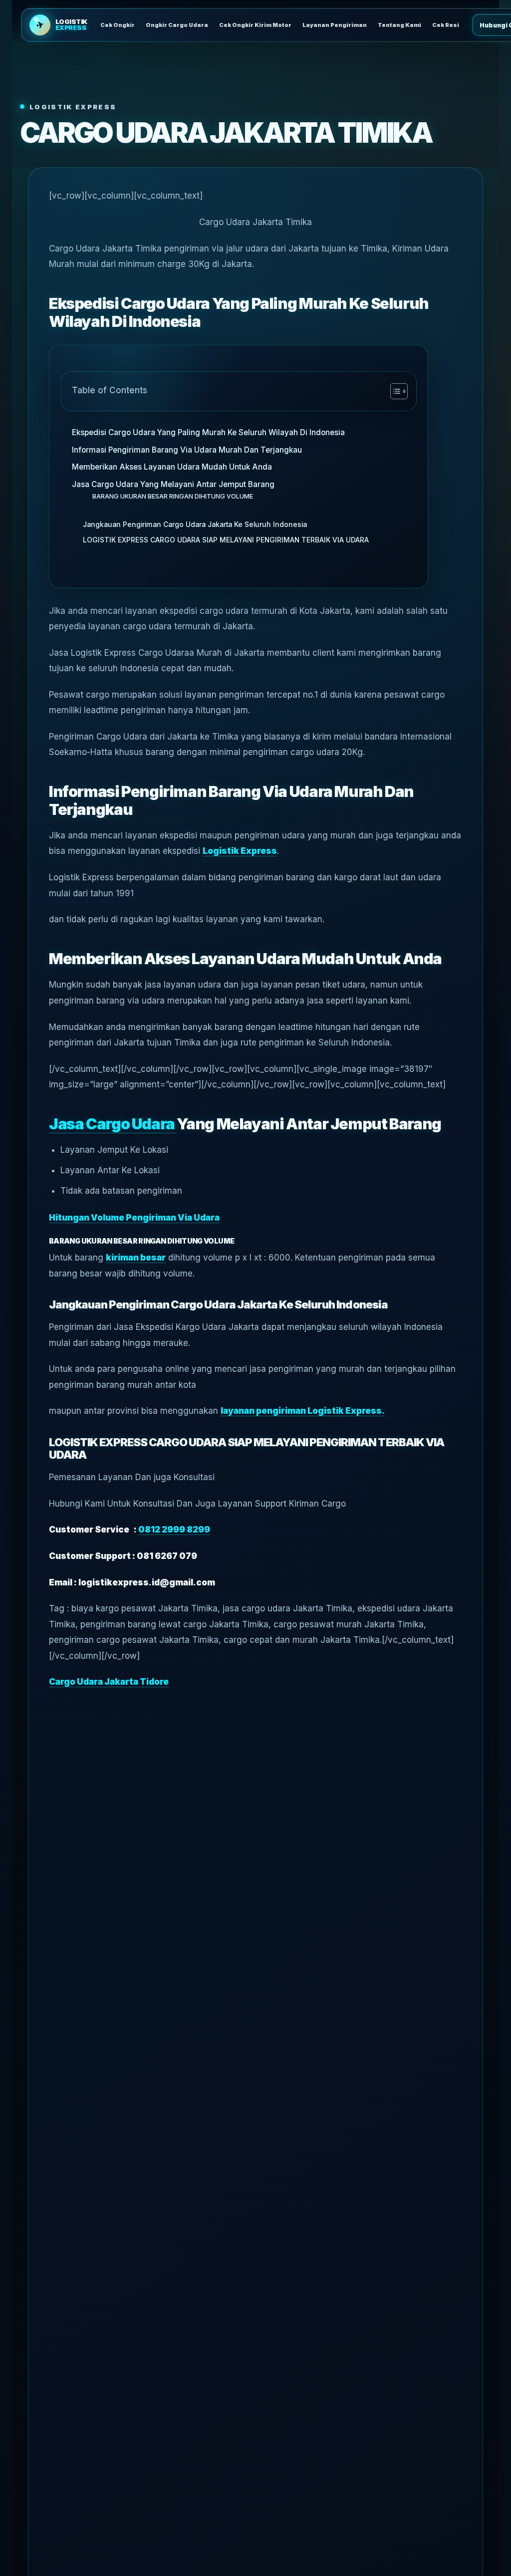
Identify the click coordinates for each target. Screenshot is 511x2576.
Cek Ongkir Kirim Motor (255, 25)
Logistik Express (240, 851)
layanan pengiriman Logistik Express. (303, 1411)
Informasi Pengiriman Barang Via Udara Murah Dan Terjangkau (187, 450)
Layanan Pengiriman (335, 25)
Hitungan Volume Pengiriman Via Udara (134, 1218)
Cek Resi (446, 25)
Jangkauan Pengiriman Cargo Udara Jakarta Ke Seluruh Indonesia (195, 524)
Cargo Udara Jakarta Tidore (109, 1682)
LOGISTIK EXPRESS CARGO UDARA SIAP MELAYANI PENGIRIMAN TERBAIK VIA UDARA (226, 540)
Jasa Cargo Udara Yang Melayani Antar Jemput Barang (173, 484)
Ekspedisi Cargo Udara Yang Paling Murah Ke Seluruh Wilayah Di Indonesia (208, 432)
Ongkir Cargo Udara (177, 25)
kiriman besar (136, 1258)
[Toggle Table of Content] (394, 391)
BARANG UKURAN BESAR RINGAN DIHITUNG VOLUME (173, 496)
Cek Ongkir (118, 25)
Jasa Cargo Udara (113, 1124)
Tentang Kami (399, 25)
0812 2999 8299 (174, 1530)
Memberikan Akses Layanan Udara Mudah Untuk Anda (172, 467)
